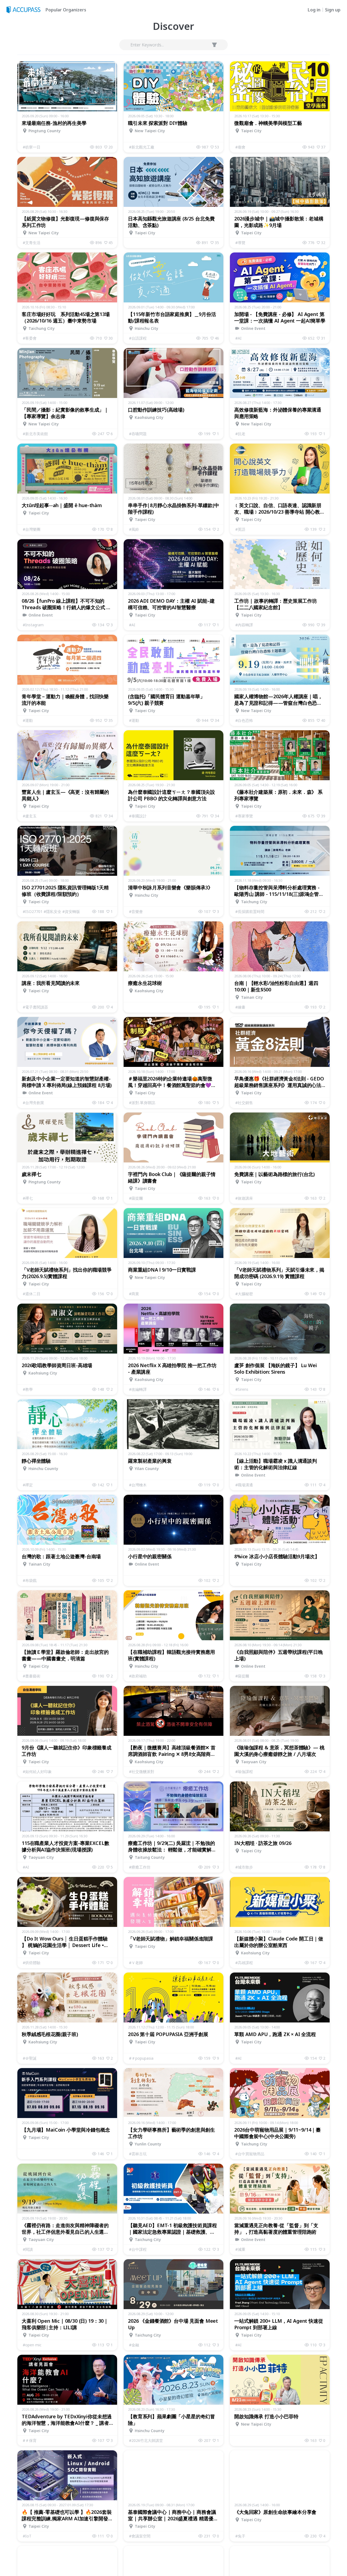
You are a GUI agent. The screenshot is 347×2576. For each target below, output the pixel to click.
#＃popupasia (141, 2058)
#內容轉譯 (244, 625)
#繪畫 (240, 1007)
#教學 (28, 1389)
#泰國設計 (138, 816)
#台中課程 (138, 2249)
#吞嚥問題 (138, 434)
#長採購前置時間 (250, 911)
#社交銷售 (244, 1103)
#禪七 (28, 1198)
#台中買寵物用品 (250, 2154)
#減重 (240, 2249)
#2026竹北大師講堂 (146, 2440)
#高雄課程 (244, 1963)
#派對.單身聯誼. (142, 1103)
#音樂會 (136, 911)
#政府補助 (138, 1676)
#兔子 (240, 2536)
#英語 (240, 529)
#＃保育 (30, 2440)
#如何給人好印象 (37, 1771)
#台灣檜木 (138, 1485)
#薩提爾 (136, 1198)
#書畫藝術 (32, 1676)
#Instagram (33, 625)
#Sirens (242, 1389)
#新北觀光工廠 (142, 147)
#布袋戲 (30, 1580)
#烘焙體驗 (32, 1963)
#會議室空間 (140, 2536)
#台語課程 (138, 338)
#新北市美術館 (35, 434)
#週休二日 (32, 1294)
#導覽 (240, 243)
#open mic (32, 2345)
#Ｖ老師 (136, 1963)
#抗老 (240, 434)
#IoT (27, 2536)
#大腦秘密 (244, 1294)
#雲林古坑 (138, 2154)
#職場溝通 (244, 1485)
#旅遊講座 (244, 1198)
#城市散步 (244, 1867)
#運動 (28, 720)
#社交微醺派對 (142, 1771)
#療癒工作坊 (140, 1867)
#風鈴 (134, 529)
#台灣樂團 (32, 529)
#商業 (134, 1294)
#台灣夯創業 (33, 1103)
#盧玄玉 (30, 816)
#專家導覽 (244, 816)
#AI (238, 338)
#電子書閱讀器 (35, 1007)
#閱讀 (28, 2249)
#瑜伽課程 (244, 1771)
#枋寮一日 (32, 147)
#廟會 (240, 147)
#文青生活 (32, 243)
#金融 (134, 2345)
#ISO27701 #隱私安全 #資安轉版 (51, 911)
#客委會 (30, 338)
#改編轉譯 (138, 1389)
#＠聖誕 (30, 2058)
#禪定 (28, 1485)
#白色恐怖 (244, 720)
